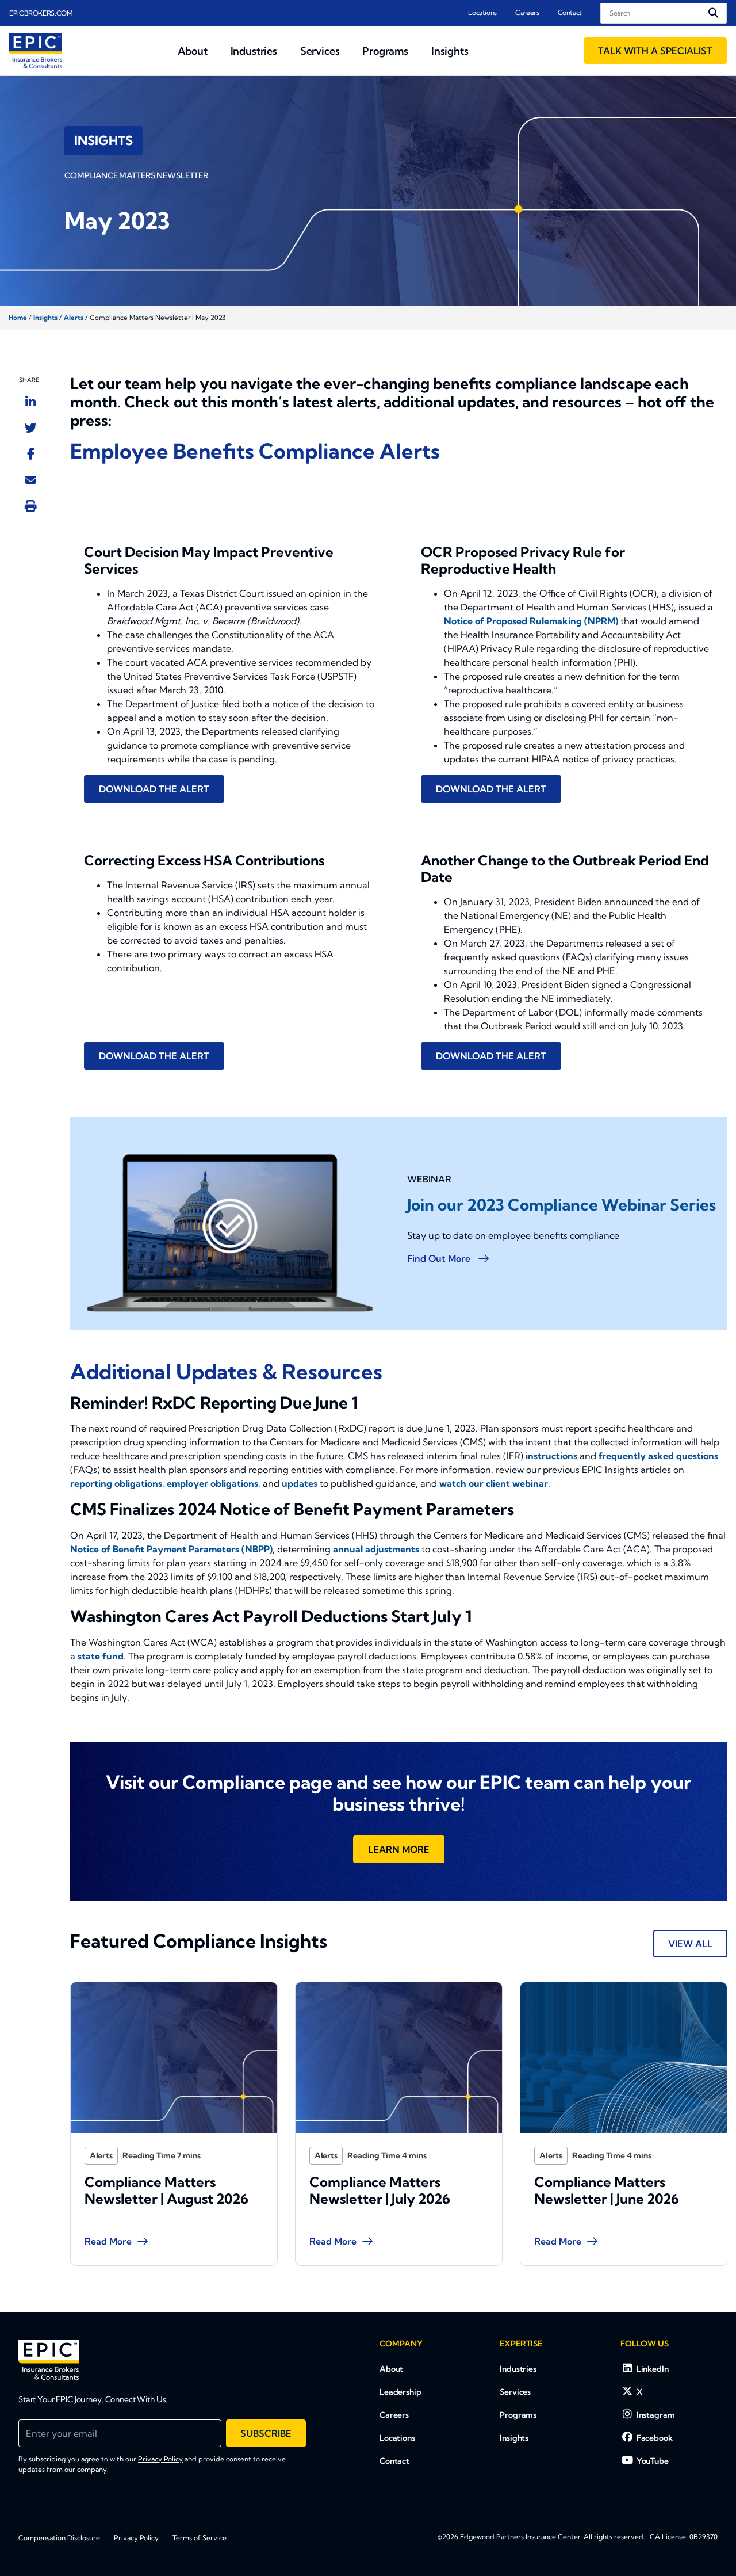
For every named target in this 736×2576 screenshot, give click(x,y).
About (391, 2369)
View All (690, 1944)
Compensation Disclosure (59, 2538)
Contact (570, 12)
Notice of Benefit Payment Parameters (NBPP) (171, 1549)
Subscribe (266, 2433)
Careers (527, 12)
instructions (551, 1456)
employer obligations (212, 1483)
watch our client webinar (494, 1483)
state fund (101, 1656)
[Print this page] (31, 506)
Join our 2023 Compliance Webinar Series (561, 1205)
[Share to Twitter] (31, 428)
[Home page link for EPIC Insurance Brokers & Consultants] (36, 51)
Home (18, 318)
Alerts (74, 318)
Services (515, 2392)
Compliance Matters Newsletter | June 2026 (607, 2190)
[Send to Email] (31, 479)
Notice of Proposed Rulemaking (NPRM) (531, 621)
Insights (45, 318)
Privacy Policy (160, 2459)
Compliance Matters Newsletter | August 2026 (166, 2190)
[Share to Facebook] (31, 453)
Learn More (399, 1849)
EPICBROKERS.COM (41, 13)
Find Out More (440, 1258)
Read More (108, 2241)
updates (300, 1483)
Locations (482, 12)
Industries (518, 2369)
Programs (518, 2415)
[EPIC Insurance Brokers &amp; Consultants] (49, 2360)
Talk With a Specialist (655, 51)
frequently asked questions (658, 1456)
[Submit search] (714, 13)
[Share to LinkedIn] (30, 402)
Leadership (400, 2392)
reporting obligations (116, 1483)
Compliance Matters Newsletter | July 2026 (380, 2190)
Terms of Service (200, 2538)
